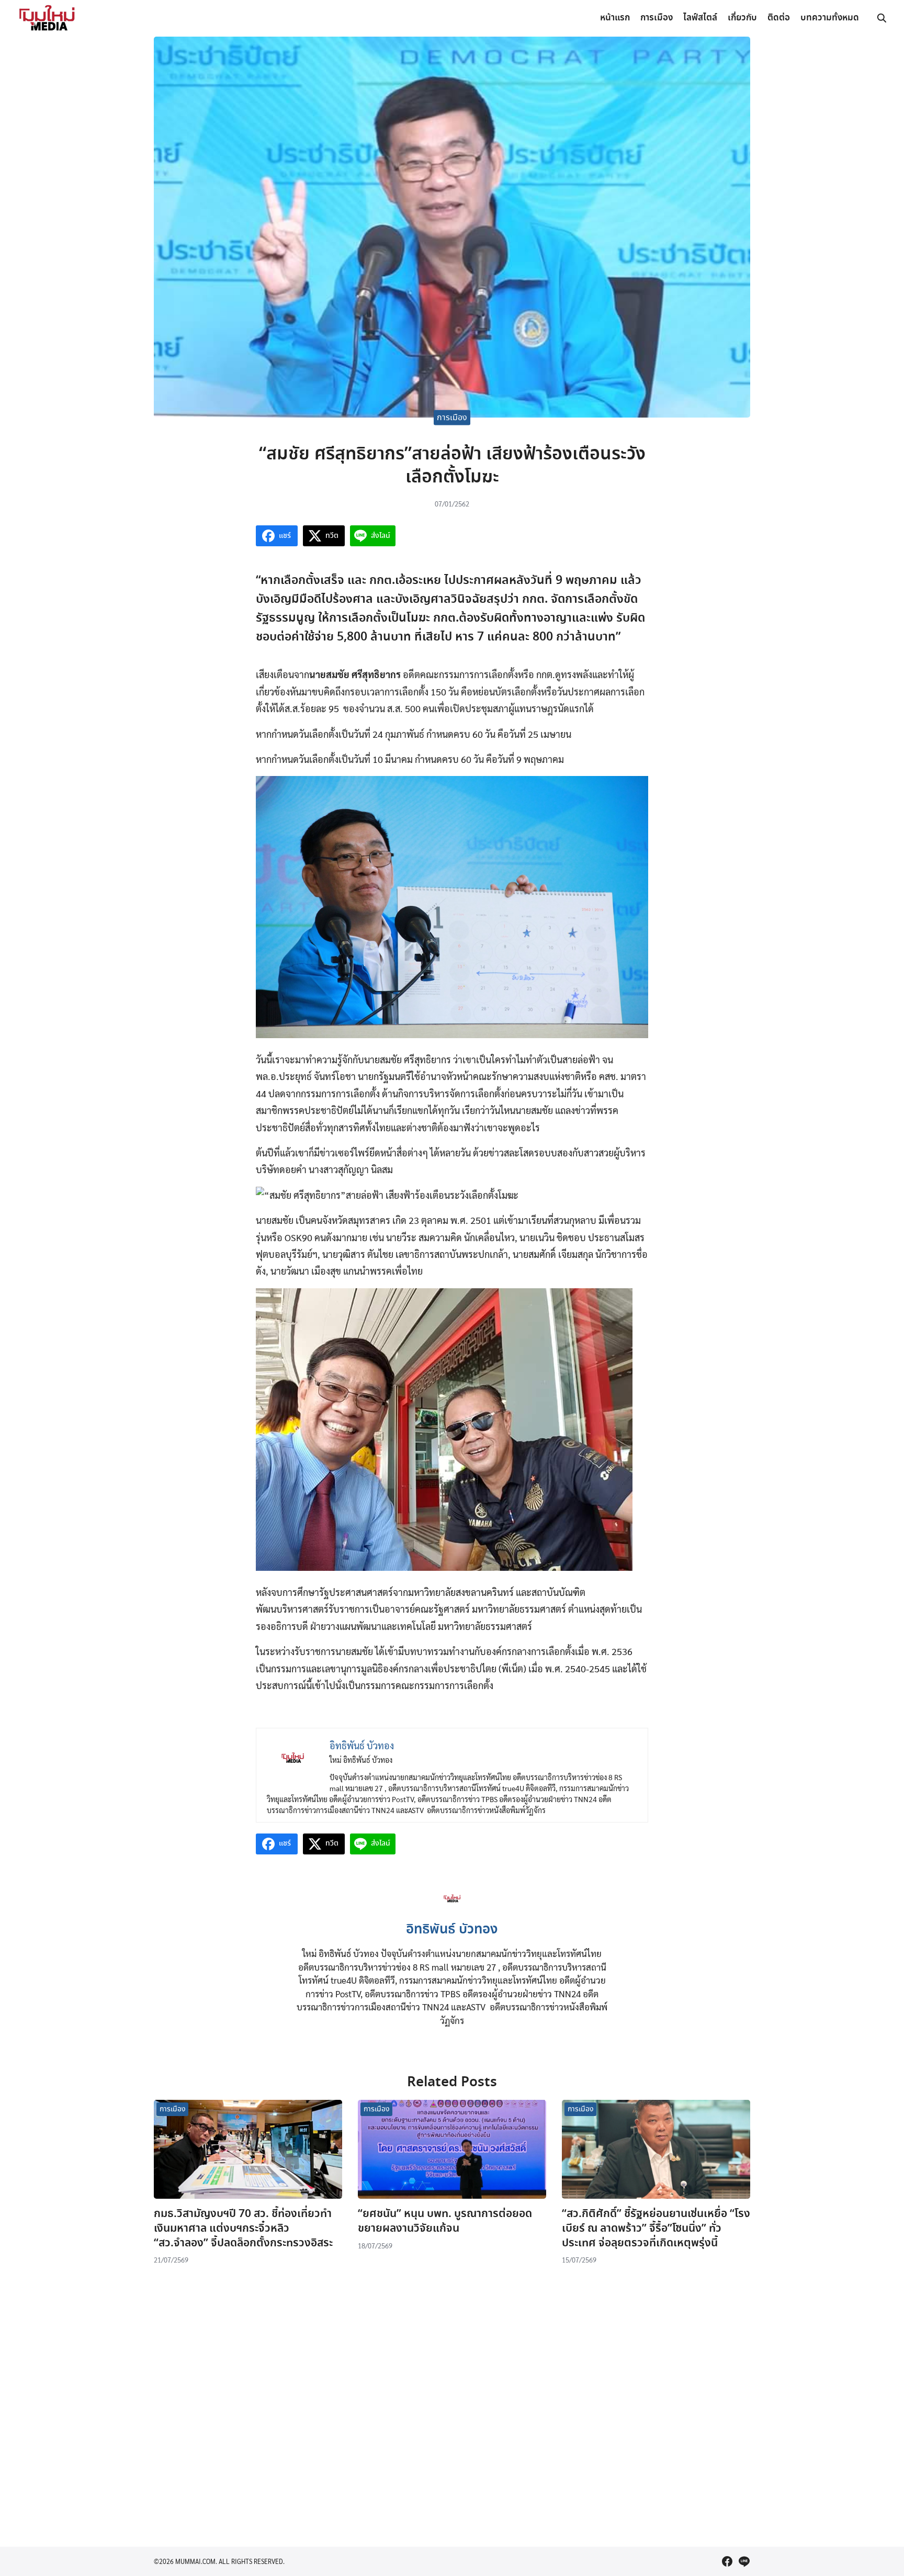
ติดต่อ (779, 18)
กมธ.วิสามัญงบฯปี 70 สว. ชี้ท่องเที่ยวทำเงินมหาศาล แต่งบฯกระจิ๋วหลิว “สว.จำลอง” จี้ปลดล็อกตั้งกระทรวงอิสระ (243, 2228)
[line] (744, 2561)
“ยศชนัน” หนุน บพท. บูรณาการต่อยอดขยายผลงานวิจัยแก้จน (445, 2221)
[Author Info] (452, 1910)
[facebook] (727, 2561)
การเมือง (657, 18)
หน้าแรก (615, 18)
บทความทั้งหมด (830, 18)
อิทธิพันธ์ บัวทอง (452, 1930)
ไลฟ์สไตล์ (700, 18)
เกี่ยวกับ (742, 18)
